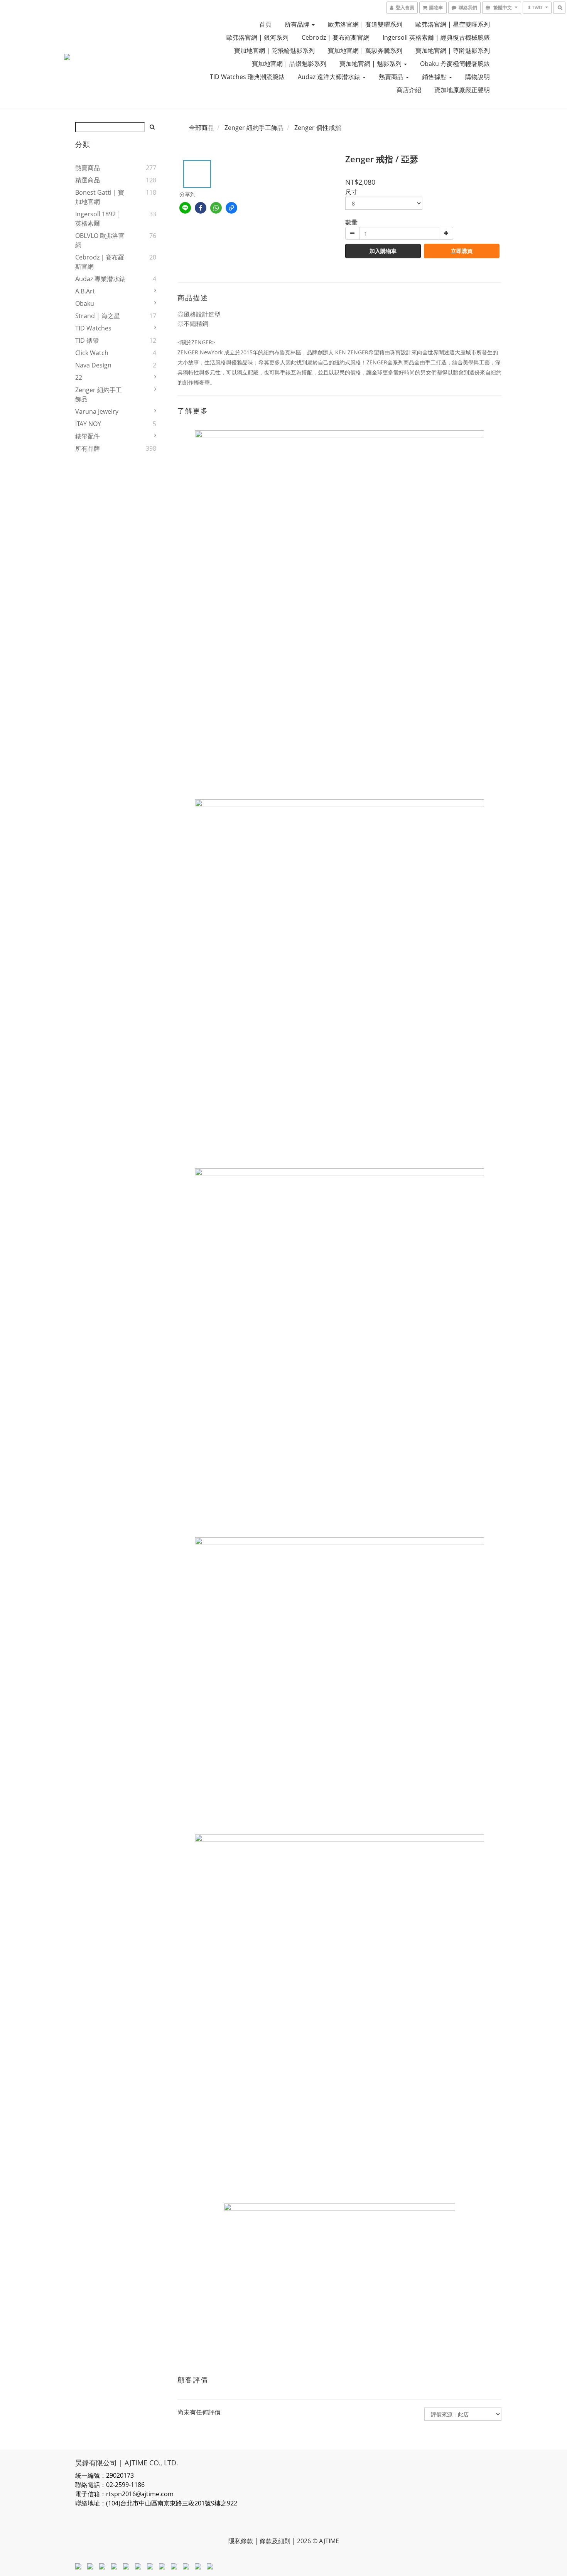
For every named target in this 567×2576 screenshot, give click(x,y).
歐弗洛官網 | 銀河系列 (257, 37)
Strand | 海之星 (98, 316)
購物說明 (478, 77)
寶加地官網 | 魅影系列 (371, 64)
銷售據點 (435, 77)
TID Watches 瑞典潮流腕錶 (247, 77)
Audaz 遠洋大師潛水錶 (330, 77)
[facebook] (201, 208)
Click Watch (92, 353)
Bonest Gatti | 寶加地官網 (100, 197)
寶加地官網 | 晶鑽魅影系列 (289, 64)
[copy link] (231, 208)
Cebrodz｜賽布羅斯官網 (100, 262)
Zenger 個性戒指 (318, 128)
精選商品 (88, 180)
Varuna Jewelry (97, 411)
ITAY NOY (88, 424)
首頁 (265, 24)
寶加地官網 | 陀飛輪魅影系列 (274, 51)
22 (79, 377)
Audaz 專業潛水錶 (100, 279)
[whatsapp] (216, 208)
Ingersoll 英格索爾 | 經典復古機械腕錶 (436, 37)
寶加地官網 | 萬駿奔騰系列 (365, 51)
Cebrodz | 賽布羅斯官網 (336, 37)
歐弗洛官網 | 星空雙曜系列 (453, 24)
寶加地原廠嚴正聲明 (462, 90)
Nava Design (93, 365)
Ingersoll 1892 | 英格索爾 (98, 219)
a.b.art (85, 291)
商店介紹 (409, 90)
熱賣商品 (392, 77)
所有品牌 (298, 24)
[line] (185, 208)
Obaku (85, 303)
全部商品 (201, 128)
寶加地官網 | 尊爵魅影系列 (453, 51)
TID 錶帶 (87, 340)
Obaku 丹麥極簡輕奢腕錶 (455, 64)
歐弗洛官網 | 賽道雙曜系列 (365, 24)
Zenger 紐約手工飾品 (99, 394)
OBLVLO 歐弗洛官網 (100, 240)
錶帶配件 (88, 436)
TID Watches (93, 328)
